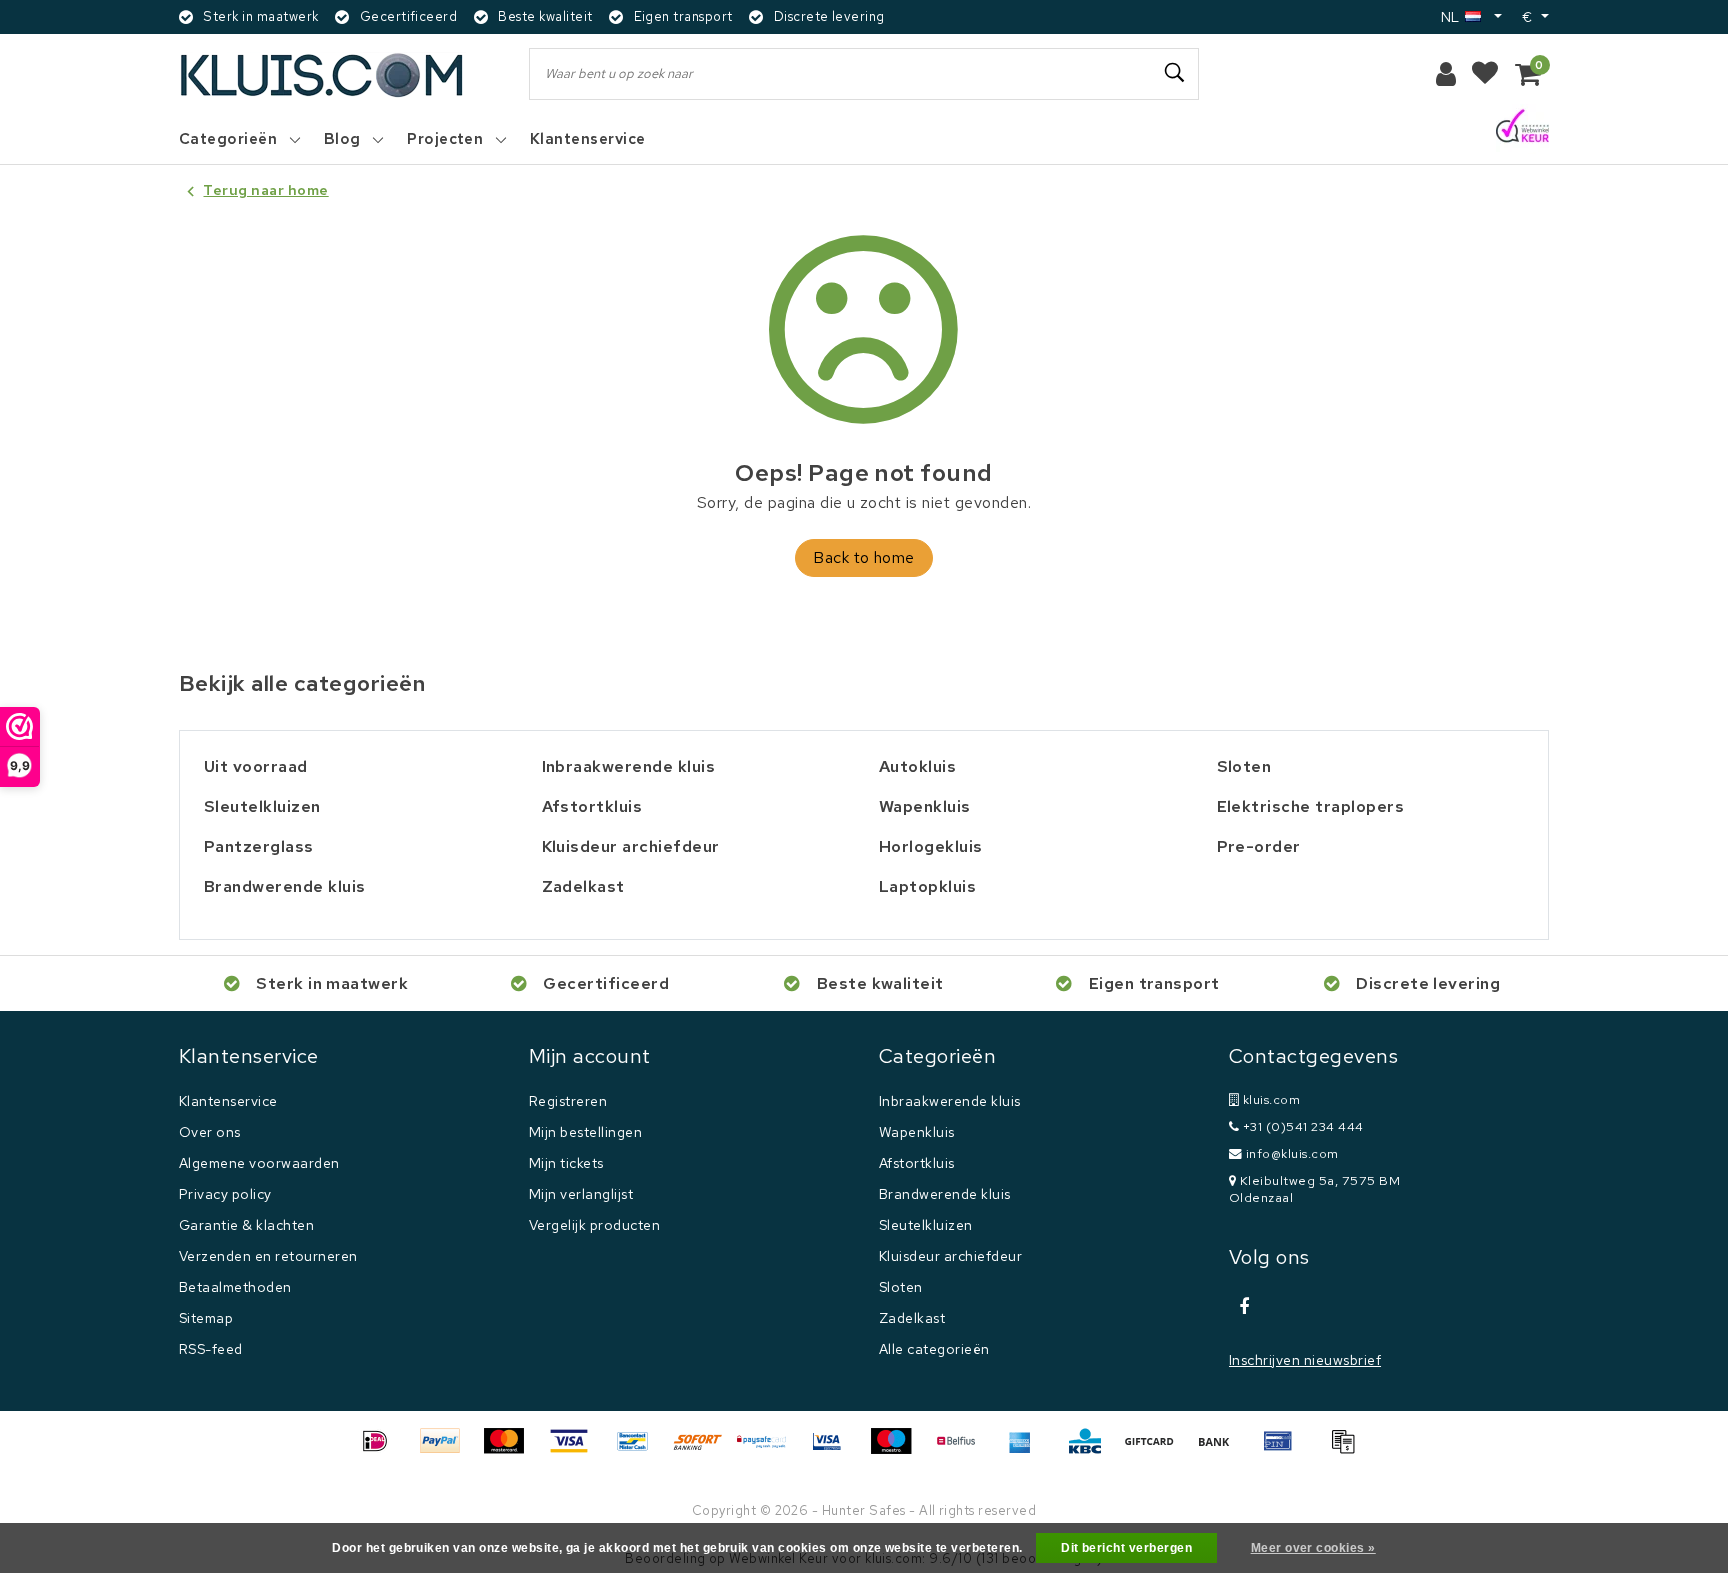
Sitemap (206, 1318)
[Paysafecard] (769, 1450)
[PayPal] (447, 1450)
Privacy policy (225, 1194)
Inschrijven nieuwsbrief (1305, 1360)
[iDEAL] (382, 1450)
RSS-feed (211, 1349)
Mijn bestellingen (585, 1132)
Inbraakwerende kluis (950, 1101)
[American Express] (1027, 1450)
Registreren (568, 1101)
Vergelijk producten (594, 1225)
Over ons (210, 1132)
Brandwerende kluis (945, 1194)
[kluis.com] (322, 74)
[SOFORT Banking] (705, 1450)
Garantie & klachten (246, 1225)
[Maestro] (898, 1450)
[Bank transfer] (1221, 1450)
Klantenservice (228, 1101)
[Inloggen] (1446, 74)
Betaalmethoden (235, 1287)
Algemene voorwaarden (259, 1163)
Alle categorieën (934, 1349)
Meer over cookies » (1313, 1548)
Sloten (901, 1287)
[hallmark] (1522, 127)
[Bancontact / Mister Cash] (640, 1450)
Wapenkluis (917, 1132)
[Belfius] (963, 1450)
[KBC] (1092, 1450)
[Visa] (576, 1450)
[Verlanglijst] (1485, 74)
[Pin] (1285, 1450)
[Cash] (1156, 1450)
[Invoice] (1348, 1450)
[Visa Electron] (834, 1450)
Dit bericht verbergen (1126, 1548)
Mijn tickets (566, 1163)
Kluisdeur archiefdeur (950, 1256)
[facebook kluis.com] (1244, 1307)
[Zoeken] (1175, 73)
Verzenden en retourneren (268, 1256)
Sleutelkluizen (926, 1225)
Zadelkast (912, 1318)
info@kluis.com (1292, 1153)
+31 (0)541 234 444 (1301, 1126)
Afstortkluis (917, 1163)
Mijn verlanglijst (581, 1194)
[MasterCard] (511, 1450)
